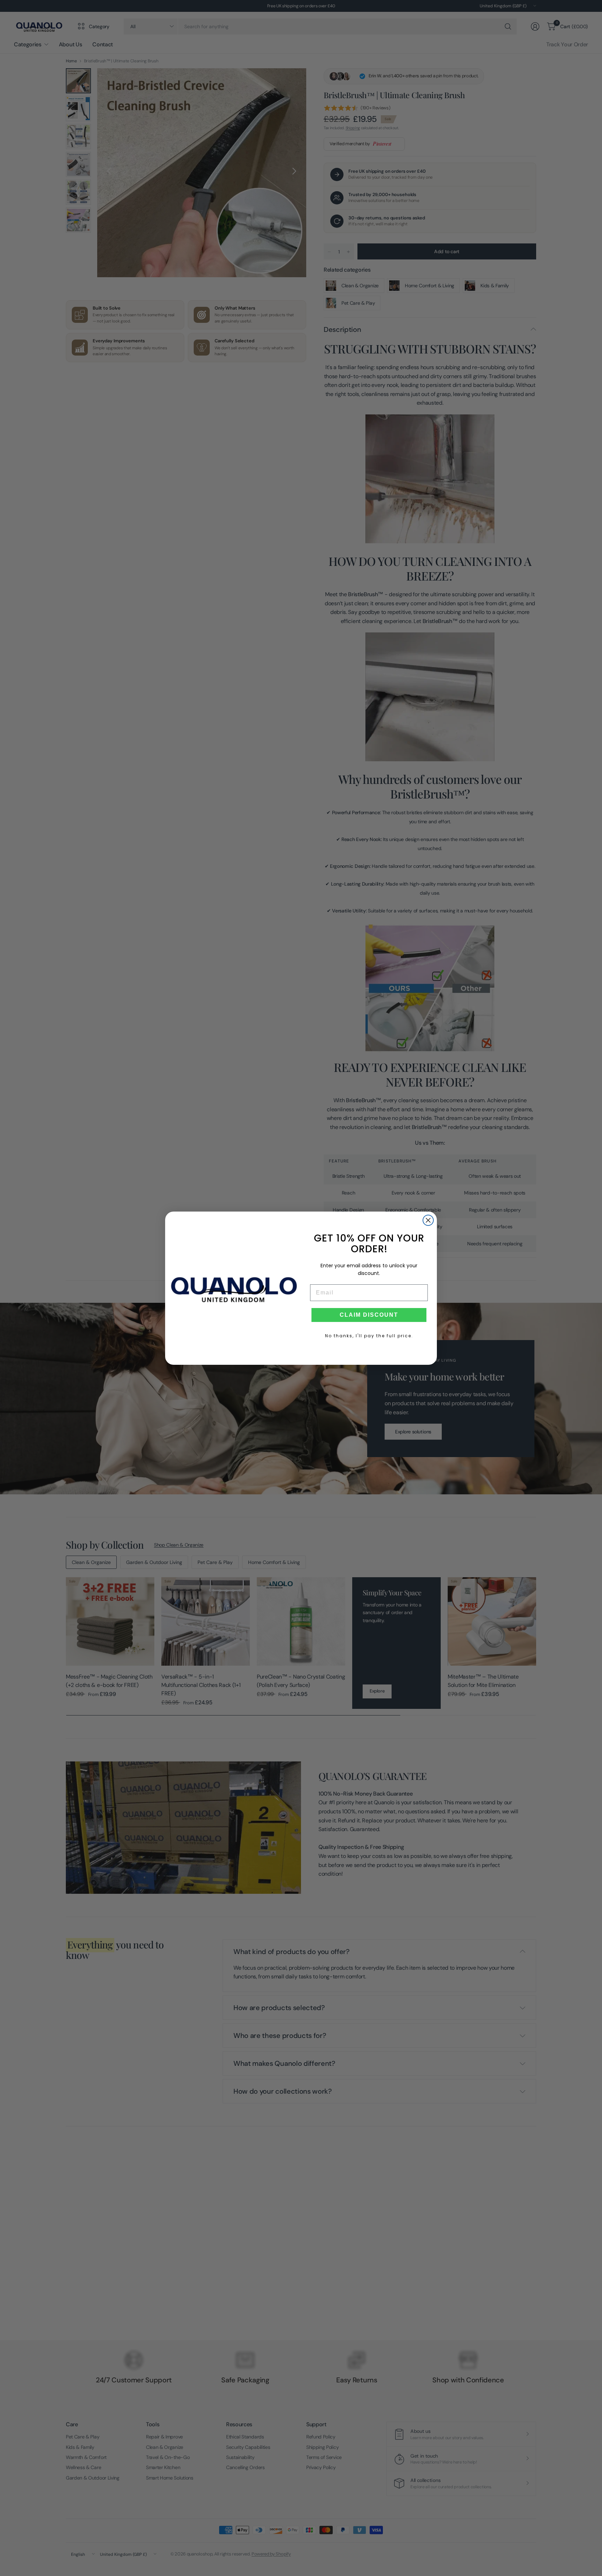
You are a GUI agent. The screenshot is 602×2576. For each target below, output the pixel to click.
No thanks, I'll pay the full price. (369, 1336)
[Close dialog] (428, 1220)
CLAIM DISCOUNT (369, 1315)
